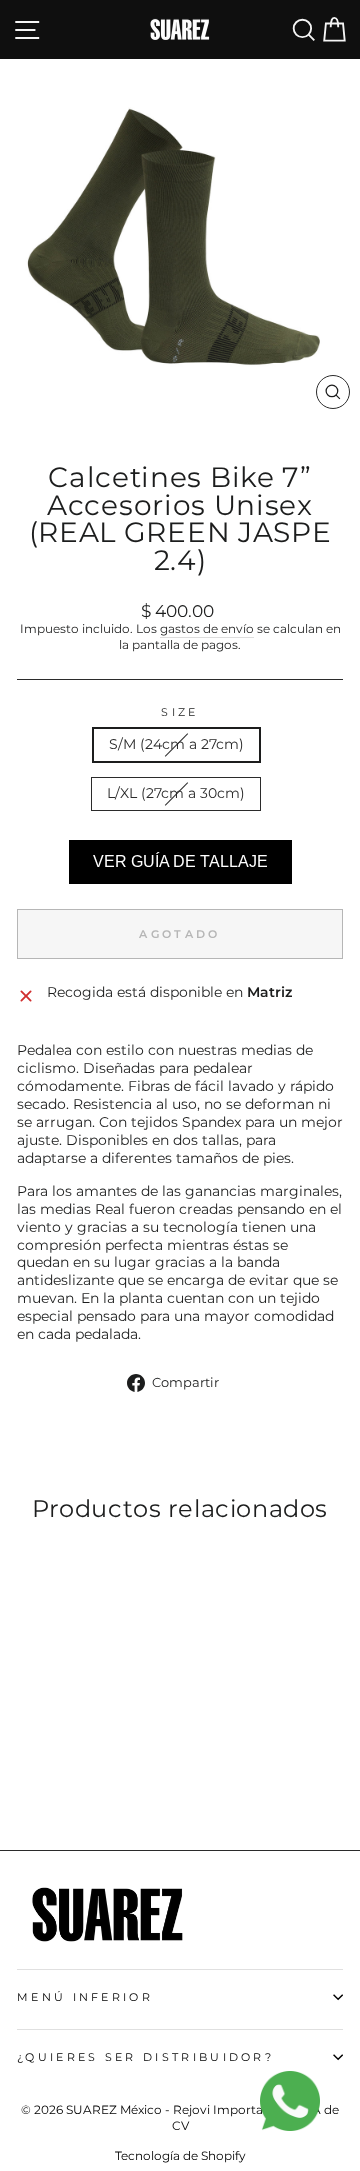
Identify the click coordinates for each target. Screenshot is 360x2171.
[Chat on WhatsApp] (300, 2111)
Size (179, 712)
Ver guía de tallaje (180, 861)
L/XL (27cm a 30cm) (176, 793)
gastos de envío (207, 629)
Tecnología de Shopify (180, 2155)
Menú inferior (85, 1997)
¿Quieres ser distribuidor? (145, 2057)
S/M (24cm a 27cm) (176, 744)
